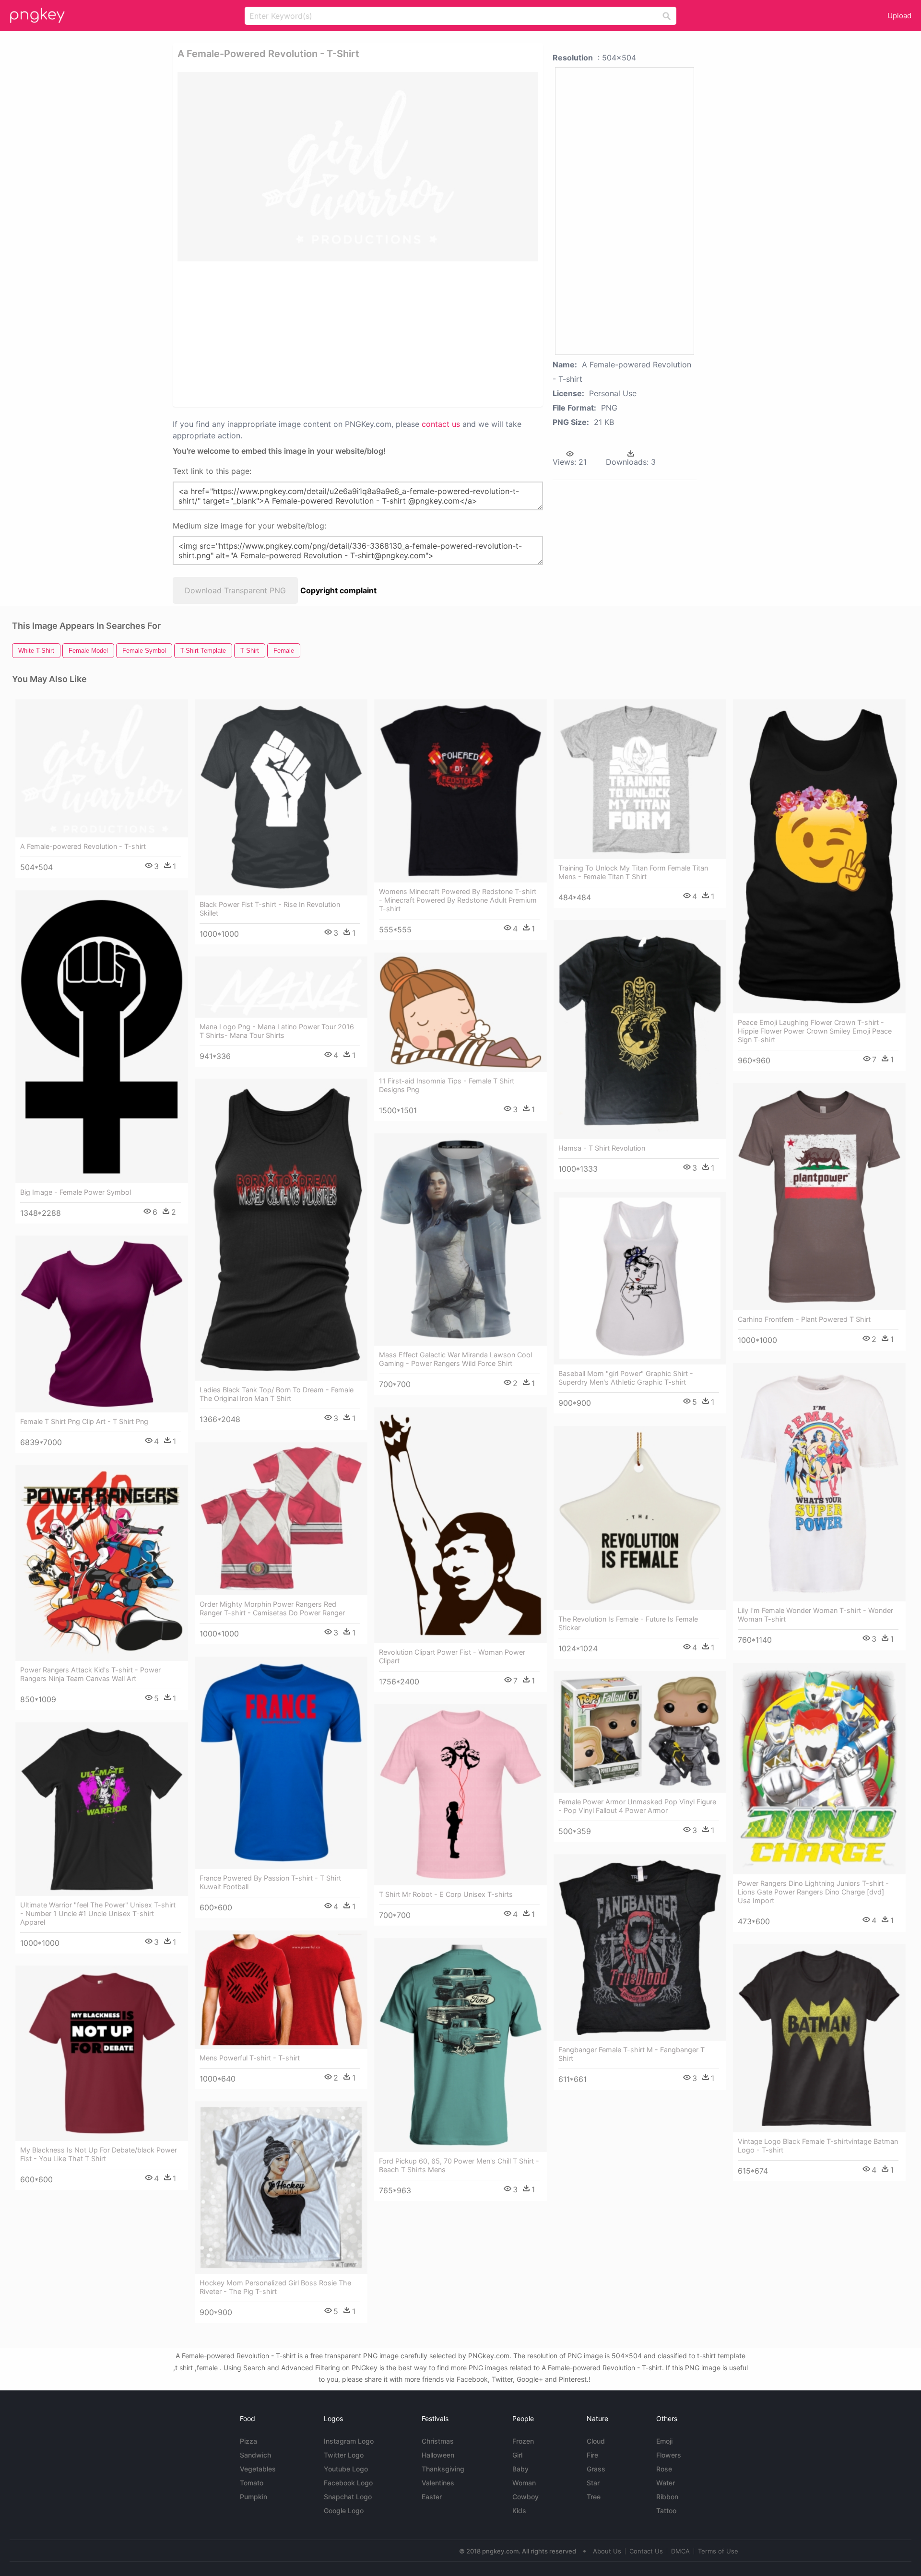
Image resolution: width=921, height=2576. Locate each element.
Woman (524, 2483)
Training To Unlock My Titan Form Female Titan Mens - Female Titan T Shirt (633, 872)
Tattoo (666, 2511)
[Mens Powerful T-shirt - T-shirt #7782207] (281, 1989)
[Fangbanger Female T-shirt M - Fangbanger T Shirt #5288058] (640, 1947)
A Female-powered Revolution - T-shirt (83, 846)
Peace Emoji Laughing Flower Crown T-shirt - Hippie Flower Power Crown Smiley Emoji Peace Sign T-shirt (815, 1031)
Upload (899, 16)
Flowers (669, 2455)
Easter (432, 2497)
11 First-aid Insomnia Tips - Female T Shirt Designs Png (447, 1085)
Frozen (523, 2441)
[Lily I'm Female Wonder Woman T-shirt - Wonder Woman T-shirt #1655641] (819, 1482)
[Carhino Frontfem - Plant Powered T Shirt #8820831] (819, 1197)
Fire (592, 2455)
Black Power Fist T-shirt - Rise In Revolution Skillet (270, 909)
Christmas (438, 2441)
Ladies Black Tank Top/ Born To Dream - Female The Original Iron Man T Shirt (277, 1394)
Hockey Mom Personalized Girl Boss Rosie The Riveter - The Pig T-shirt (275, 2287)
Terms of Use (718, 2551)
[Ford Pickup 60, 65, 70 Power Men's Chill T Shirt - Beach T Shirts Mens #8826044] (460, 2045)
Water (666, 2483)
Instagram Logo (349, 2441)
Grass (596, 2469)
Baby (520, 2469)
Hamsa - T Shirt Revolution (602, 1148)
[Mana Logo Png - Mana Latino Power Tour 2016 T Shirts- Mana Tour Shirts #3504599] (281, 987)
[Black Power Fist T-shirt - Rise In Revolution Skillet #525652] (281, 797)
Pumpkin (254, 2497)
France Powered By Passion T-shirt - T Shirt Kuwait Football (270, 1882)
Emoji (664, 2441)
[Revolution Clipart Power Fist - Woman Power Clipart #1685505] (460, 1525)
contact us (441, 424)
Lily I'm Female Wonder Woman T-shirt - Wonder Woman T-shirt (815, 1615)
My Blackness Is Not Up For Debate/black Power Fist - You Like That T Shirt (99, 2154)
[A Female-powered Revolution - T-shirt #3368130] (102, 768)
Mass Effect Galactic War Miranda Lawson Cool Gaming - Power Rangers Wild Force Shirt (455, 1359)
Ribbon (667, 2497)
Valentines (438, 2483)
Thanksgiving (443, 2469)
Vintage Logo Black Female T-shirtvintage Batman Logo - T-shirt (818, 2146)
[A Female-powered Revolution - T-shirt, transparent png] (358, 167)
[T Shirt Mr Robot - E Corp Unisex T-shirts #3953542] (460, 1795)
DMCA (680, 2551)
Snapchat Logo (348, 2497)
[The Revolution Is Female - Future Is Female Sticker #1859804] (640, 1518)
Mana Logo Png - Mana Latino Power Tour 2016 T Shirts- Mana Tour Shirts (277, 1031)
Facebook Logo (348, 2483)
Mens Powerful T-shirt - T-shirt (250, 2058)
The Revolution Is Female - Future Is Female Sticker (628, 1623)
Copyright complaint (338, 590)
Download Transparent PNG (235, 590)
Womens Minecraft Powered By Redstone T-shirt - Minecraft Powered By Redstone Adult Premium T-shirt (458, 900)
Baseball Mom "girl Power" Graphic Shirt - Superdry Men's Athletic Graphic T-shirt (626, 1378)
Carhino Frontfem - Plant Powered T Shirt (804, 1319)
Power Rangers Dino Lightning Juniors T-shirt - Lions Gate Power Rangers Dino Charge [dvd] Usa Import (813, 1892)
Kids (519, 2511)
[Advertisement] (358, 333)
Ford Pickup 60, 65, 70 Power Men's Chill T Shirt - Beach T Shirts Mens (459, 2165)
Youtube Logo (346, 2469)
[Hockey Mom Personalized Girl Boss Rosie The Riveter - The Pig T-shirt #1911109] (281, 2188)
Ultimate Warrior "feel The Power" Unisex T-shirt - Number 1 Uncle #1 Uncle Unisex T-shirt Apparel (98, 1913)
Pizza (248, 2441)
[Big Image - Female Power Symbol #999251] (102, 1037)
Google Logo (344, 2511)
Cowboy (525, 2497)
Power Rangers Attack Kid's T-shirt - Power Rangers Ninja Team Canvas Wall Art (90, 1674)
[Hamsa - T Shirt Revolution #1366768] (640, 1029)
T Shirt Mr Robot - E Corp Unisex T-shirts (446, 1894)
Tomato (252, 2483)
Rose (664, 2469)
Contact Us (646, 2551)
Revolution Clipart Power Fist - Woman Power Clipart (452, 1656)
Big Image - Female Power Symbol (76, 1192)
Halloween (438, 2455)
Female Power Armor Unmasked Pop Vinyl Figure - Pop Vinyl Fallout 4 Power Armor (637, 1806)
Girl (517, 2455)
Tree (594, 2497)
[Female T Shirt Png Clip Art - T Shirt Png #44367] (102, 1324)
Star (593, 2483)
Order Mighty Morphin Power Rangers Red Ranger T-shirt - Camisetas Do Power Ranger (272, 1608)
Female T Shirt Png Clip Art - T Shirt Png (84, 1421)
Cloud (596, 2441)
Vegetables (258, 2469)
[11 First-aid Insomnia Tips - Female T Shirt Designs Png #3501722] (460, 1012)
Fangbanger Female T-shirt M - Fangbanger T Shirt (632, 2054)
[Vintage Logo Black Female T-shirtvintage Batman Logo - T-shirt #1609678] (819, 2038)
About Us (607, 2551)
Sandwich (255, 2455)
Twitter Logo (344, 2455)
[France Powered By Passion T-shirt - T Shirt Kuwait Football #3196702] (281, 1763)
